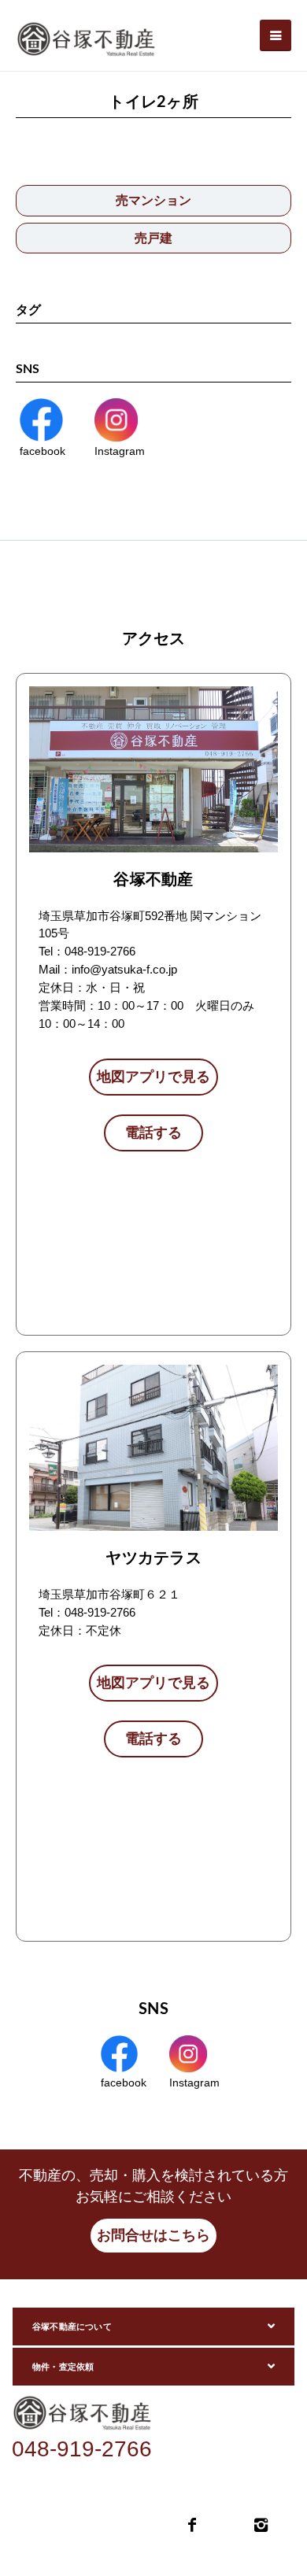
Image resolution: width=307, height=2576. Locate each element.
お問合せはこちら (153, 2235)
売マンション (153, 200)
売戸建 (153, 238)
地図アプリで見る (153, 1077)
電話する (153, 1133)
